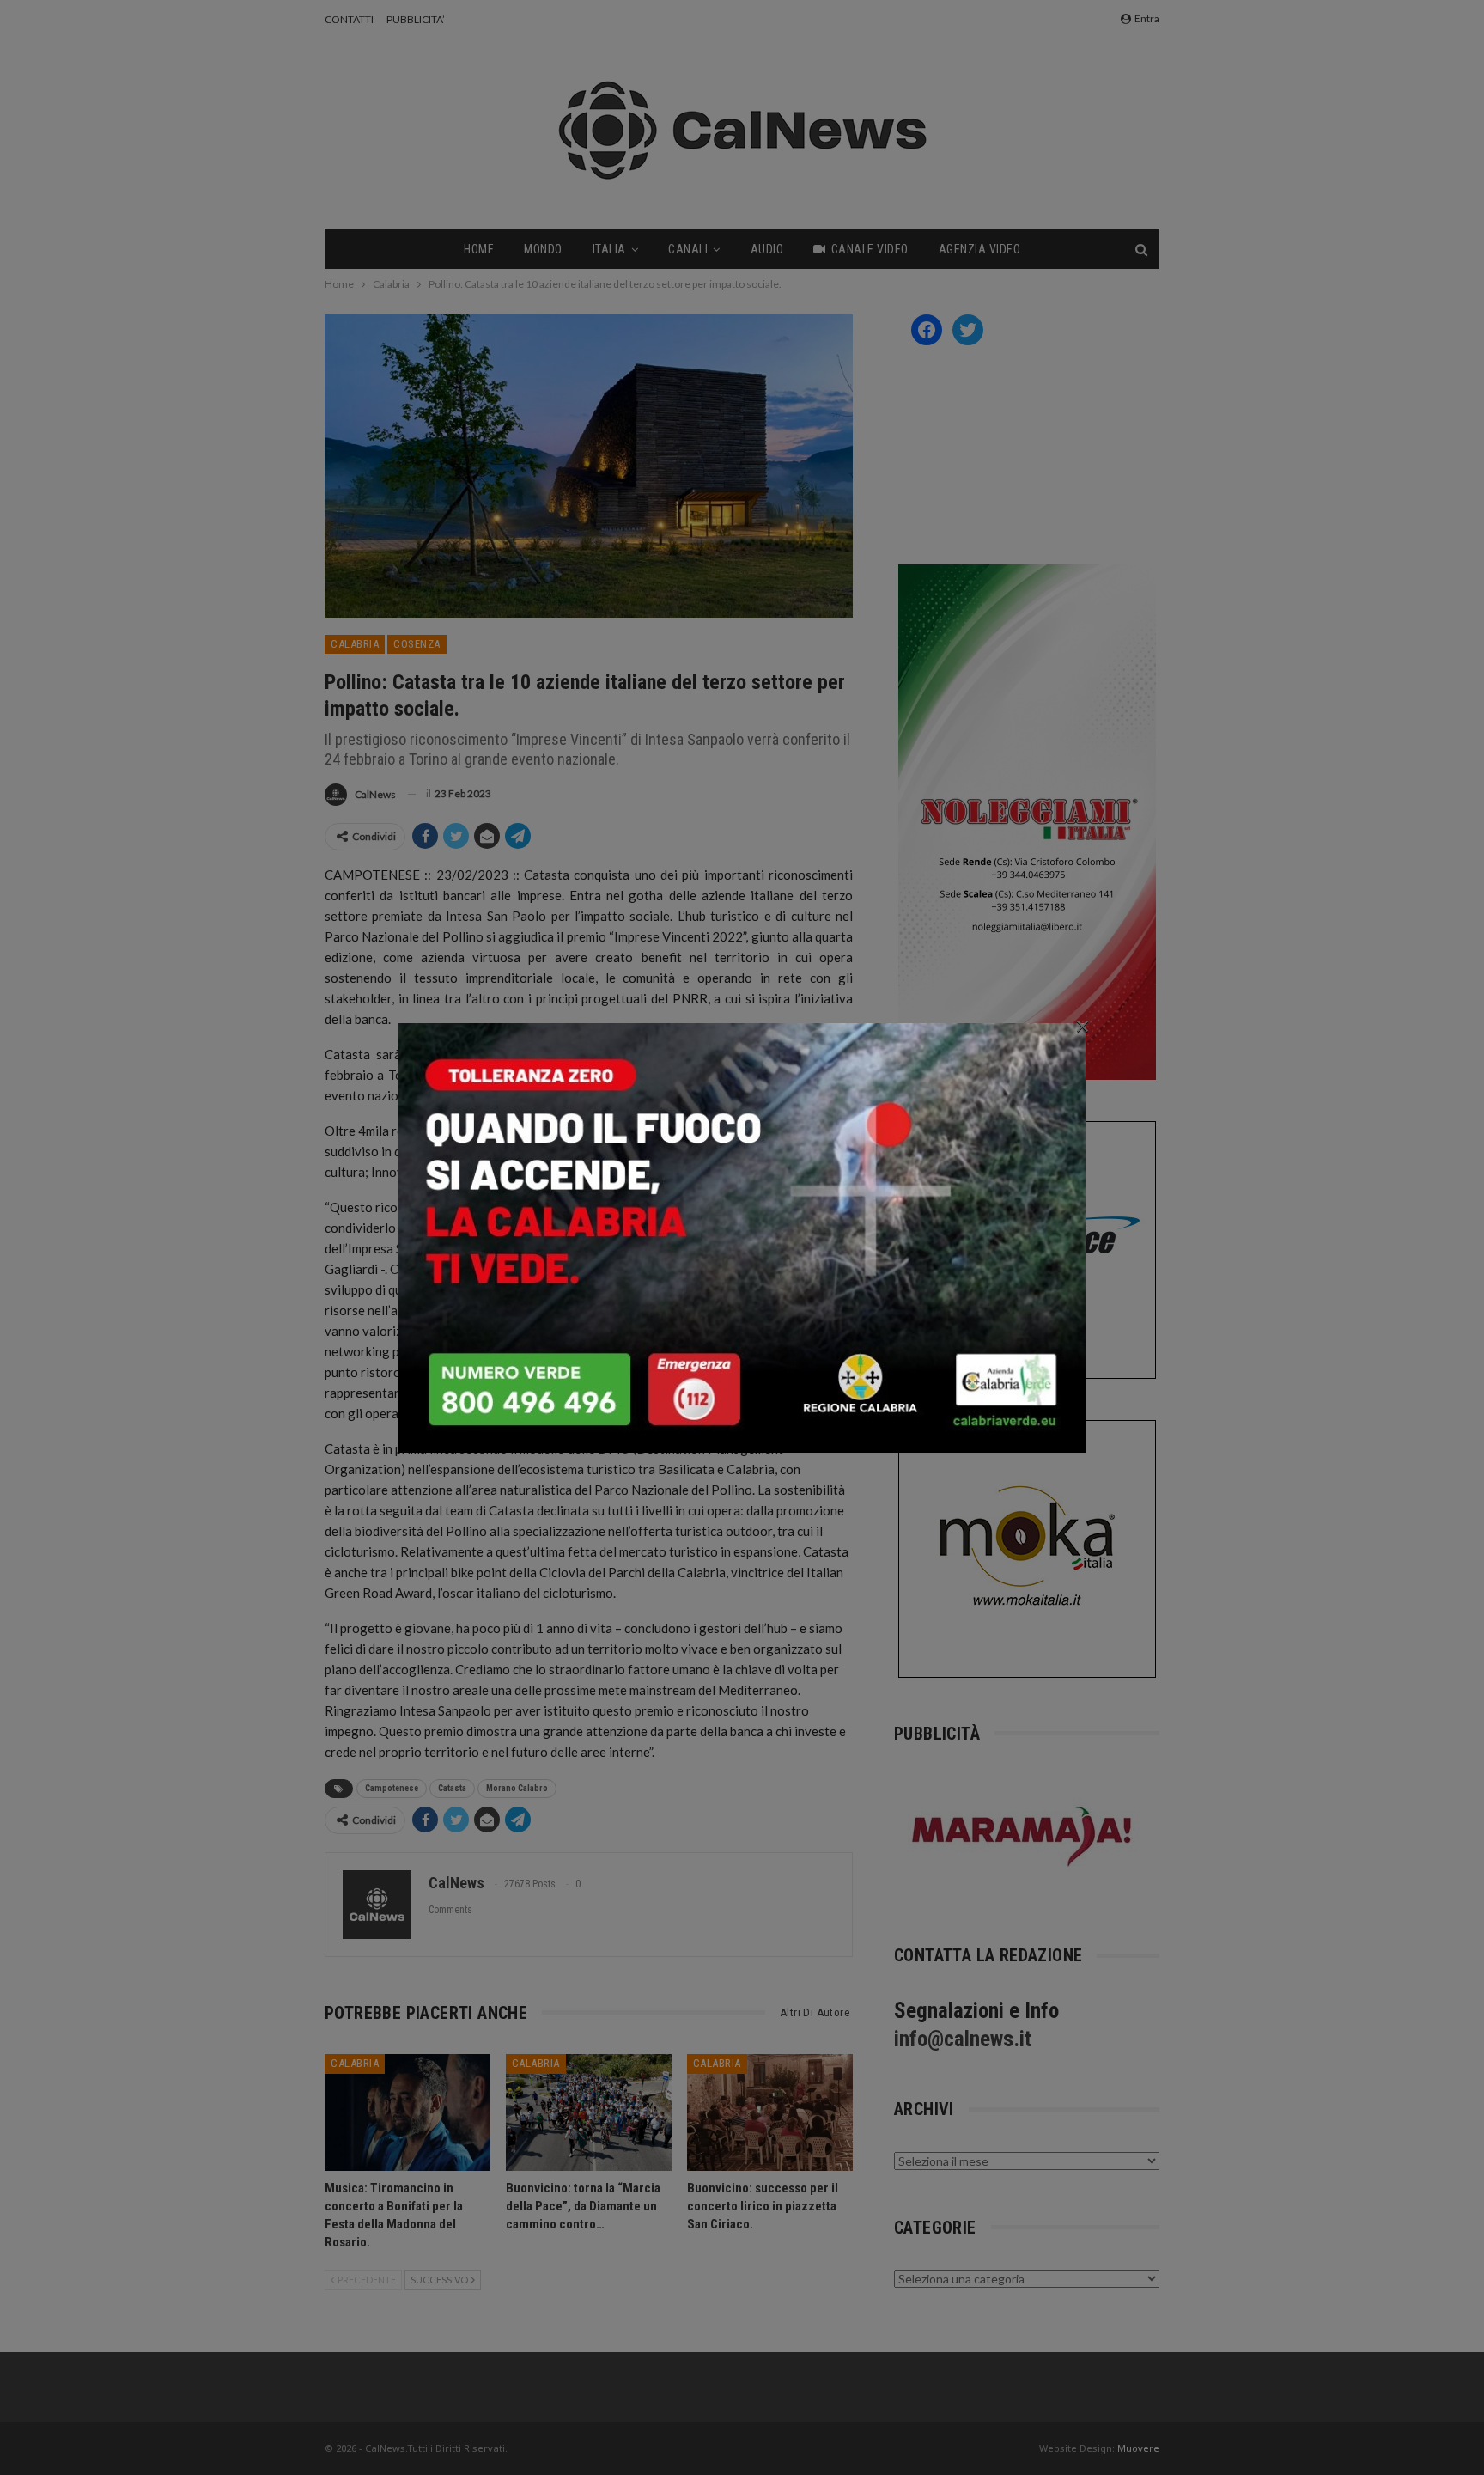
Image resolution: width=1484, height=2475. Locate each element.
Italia (609, 249)
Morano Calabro (517, 1788)
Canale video (870, 249)
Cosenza (417, 644)
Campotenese (392, 1788)
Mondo (543, 249)
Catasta (452, 1788)
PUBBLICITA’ (416, 19)
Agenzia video (980, 249)
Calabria (355, 644)
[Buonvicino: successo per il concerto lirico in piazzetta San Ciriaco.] (770, 2112)
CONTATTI (349, 19)
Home (479, 249)
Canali (688, 249)
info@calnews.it (963, 2039)
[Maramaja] (1023, 1836)
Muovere (1138, 2448)
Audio (767, 249)
